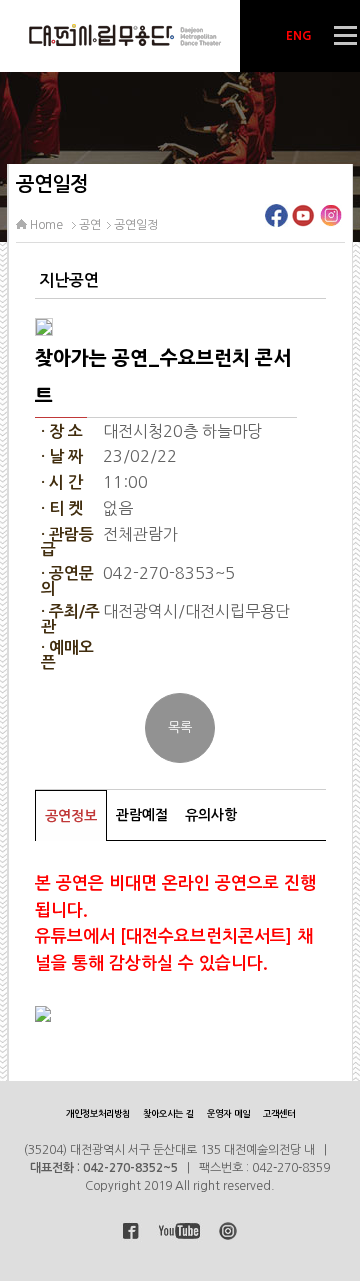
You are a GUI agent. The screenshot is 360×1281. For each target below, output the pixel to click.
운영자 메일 (228, 1113)
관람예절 (142, 815)
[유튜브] (303, 221)
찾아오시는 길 (168, 1113)
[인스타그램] (330, 221)
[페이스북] (276, 221)
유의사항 (211, 815)
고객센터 (279, 1113)
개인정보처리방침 (98, 1113)
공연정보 (71, 816)
